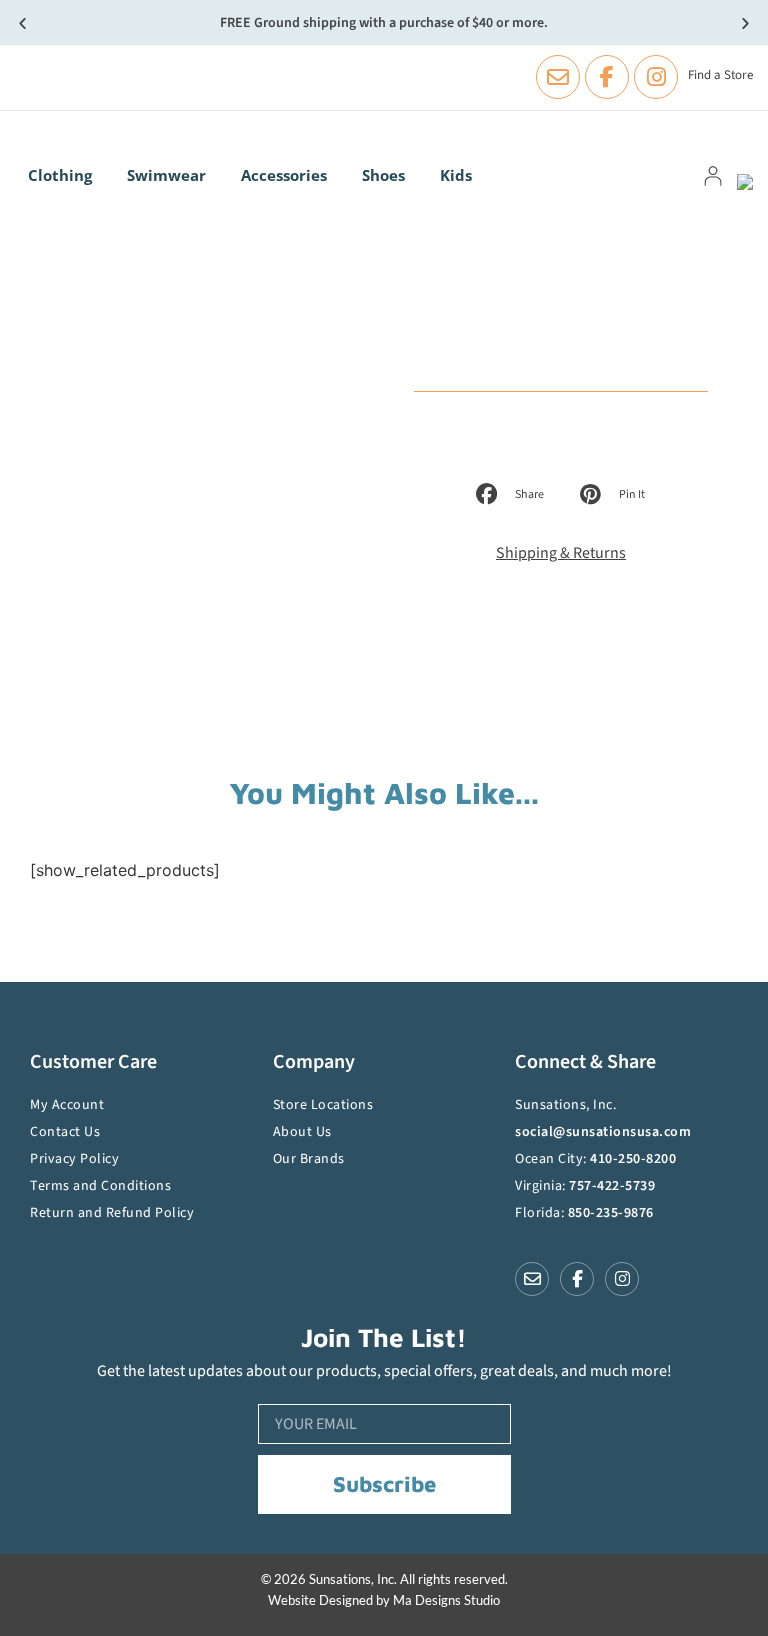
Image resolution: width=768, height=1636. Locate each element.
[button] (22, 22)
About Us (302, 1132)
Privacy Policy (74, 1159)
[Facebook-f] (607, 77)
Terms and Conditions (100, 1186)
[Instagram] (656, 77)
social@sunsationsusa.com (603, 1132)
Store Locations (323, 1105)
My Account (67, 1105)
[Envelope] (558, 77)
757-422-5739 (612, 1186)
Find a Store (720, 75)
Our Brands (309, 1159)
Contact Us (65, 1132)
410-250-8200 (633, 1159)
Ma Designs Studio (446, 1600)
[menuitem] (65, 175)
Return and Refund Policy (112, 1213)
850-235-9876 (611, 1213)
